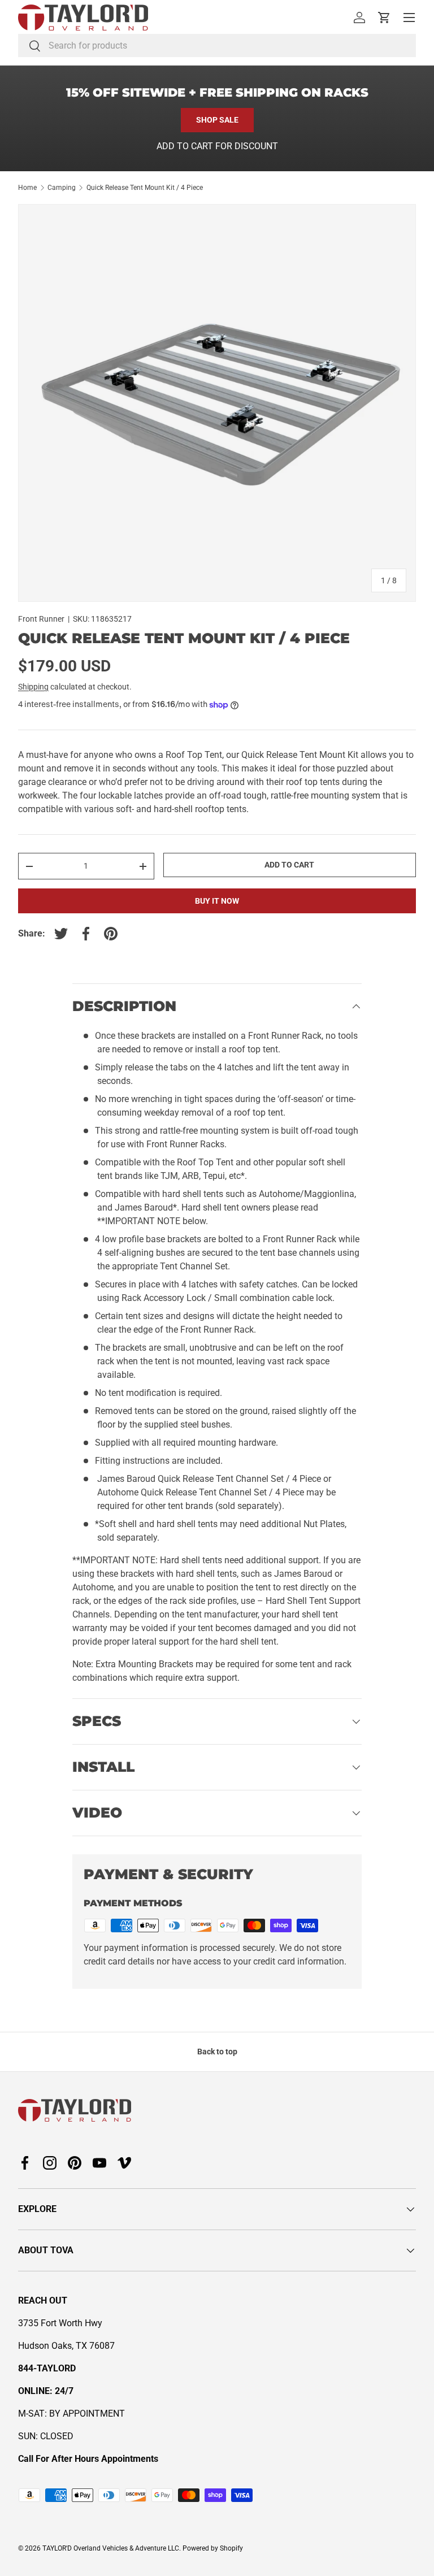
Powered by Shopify (213, 2548)
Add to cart (289, 865)
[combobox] (217, 45)
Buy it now (217, 901)
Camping (62, 188)
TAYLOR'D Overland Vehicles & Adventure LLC (111, 2548)
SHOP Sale (217, 120)
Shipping (33, 687)
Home (27, 188)
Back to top (217, 2052)
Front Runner (41, 619)
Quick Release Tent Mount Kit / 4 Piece (145, 188)
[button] (384, 18)
